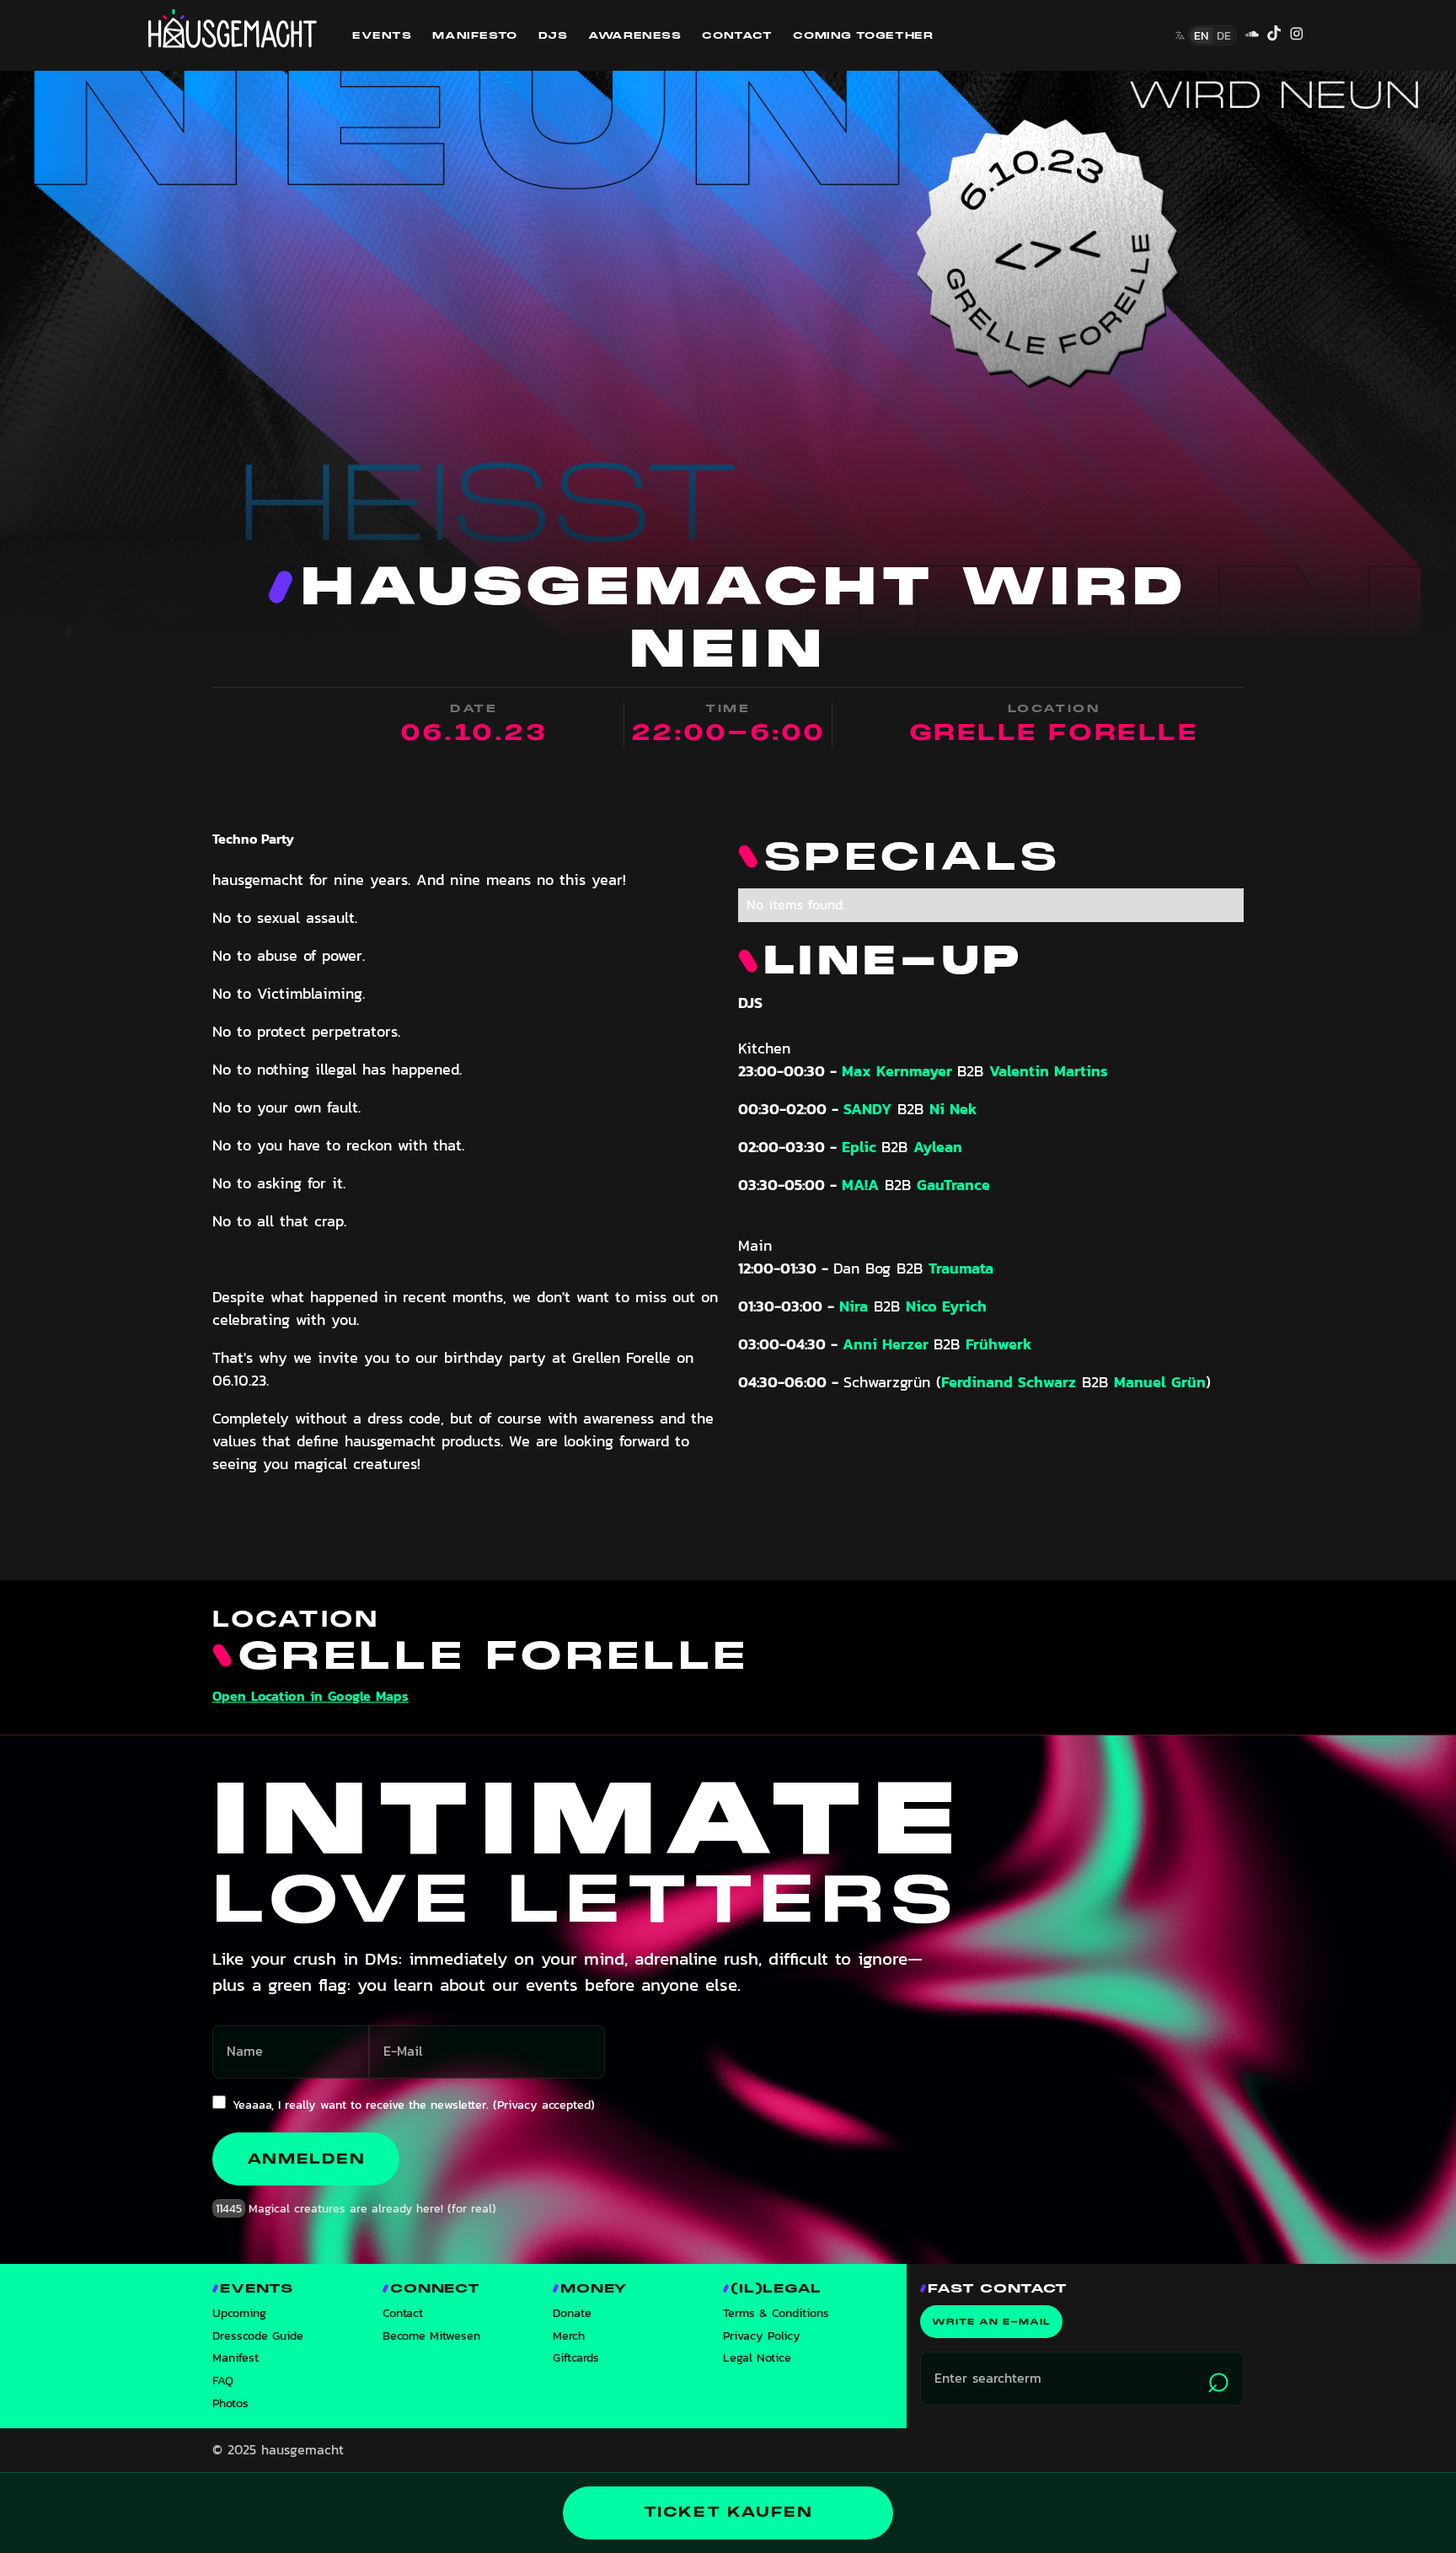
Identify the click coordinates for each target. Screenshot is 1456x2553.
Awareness (634, 35)
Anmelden (306, 2159)
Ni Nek (953, 1109)
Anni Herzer (888, 1344)
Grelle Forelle (1054, 732)
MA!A (860, 1185)
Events (382, 35)
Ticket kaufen (728, 2512)
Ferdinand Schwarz (1009, 1382)
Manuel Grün (1160, 1382)
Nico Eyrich (946, 1306)
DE (1224, 35)
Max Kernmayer (899, 1071)
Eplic (862, 1147)
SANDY (867, 1109)
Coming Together (863, 35)
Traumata (961, 1268)
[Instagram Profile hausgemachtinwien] (1296, 35)
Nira (854, 1306)
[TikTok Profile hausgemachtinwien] (1274, 36)
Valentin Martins (1049, 1071)
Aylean (938, 1147)
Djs (553, 35)
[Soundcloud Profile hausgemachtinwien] (1252, 35)
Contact (737, 35)
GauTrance (953, 1185)
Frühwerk (999, 1344)
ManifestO (474, 35)
